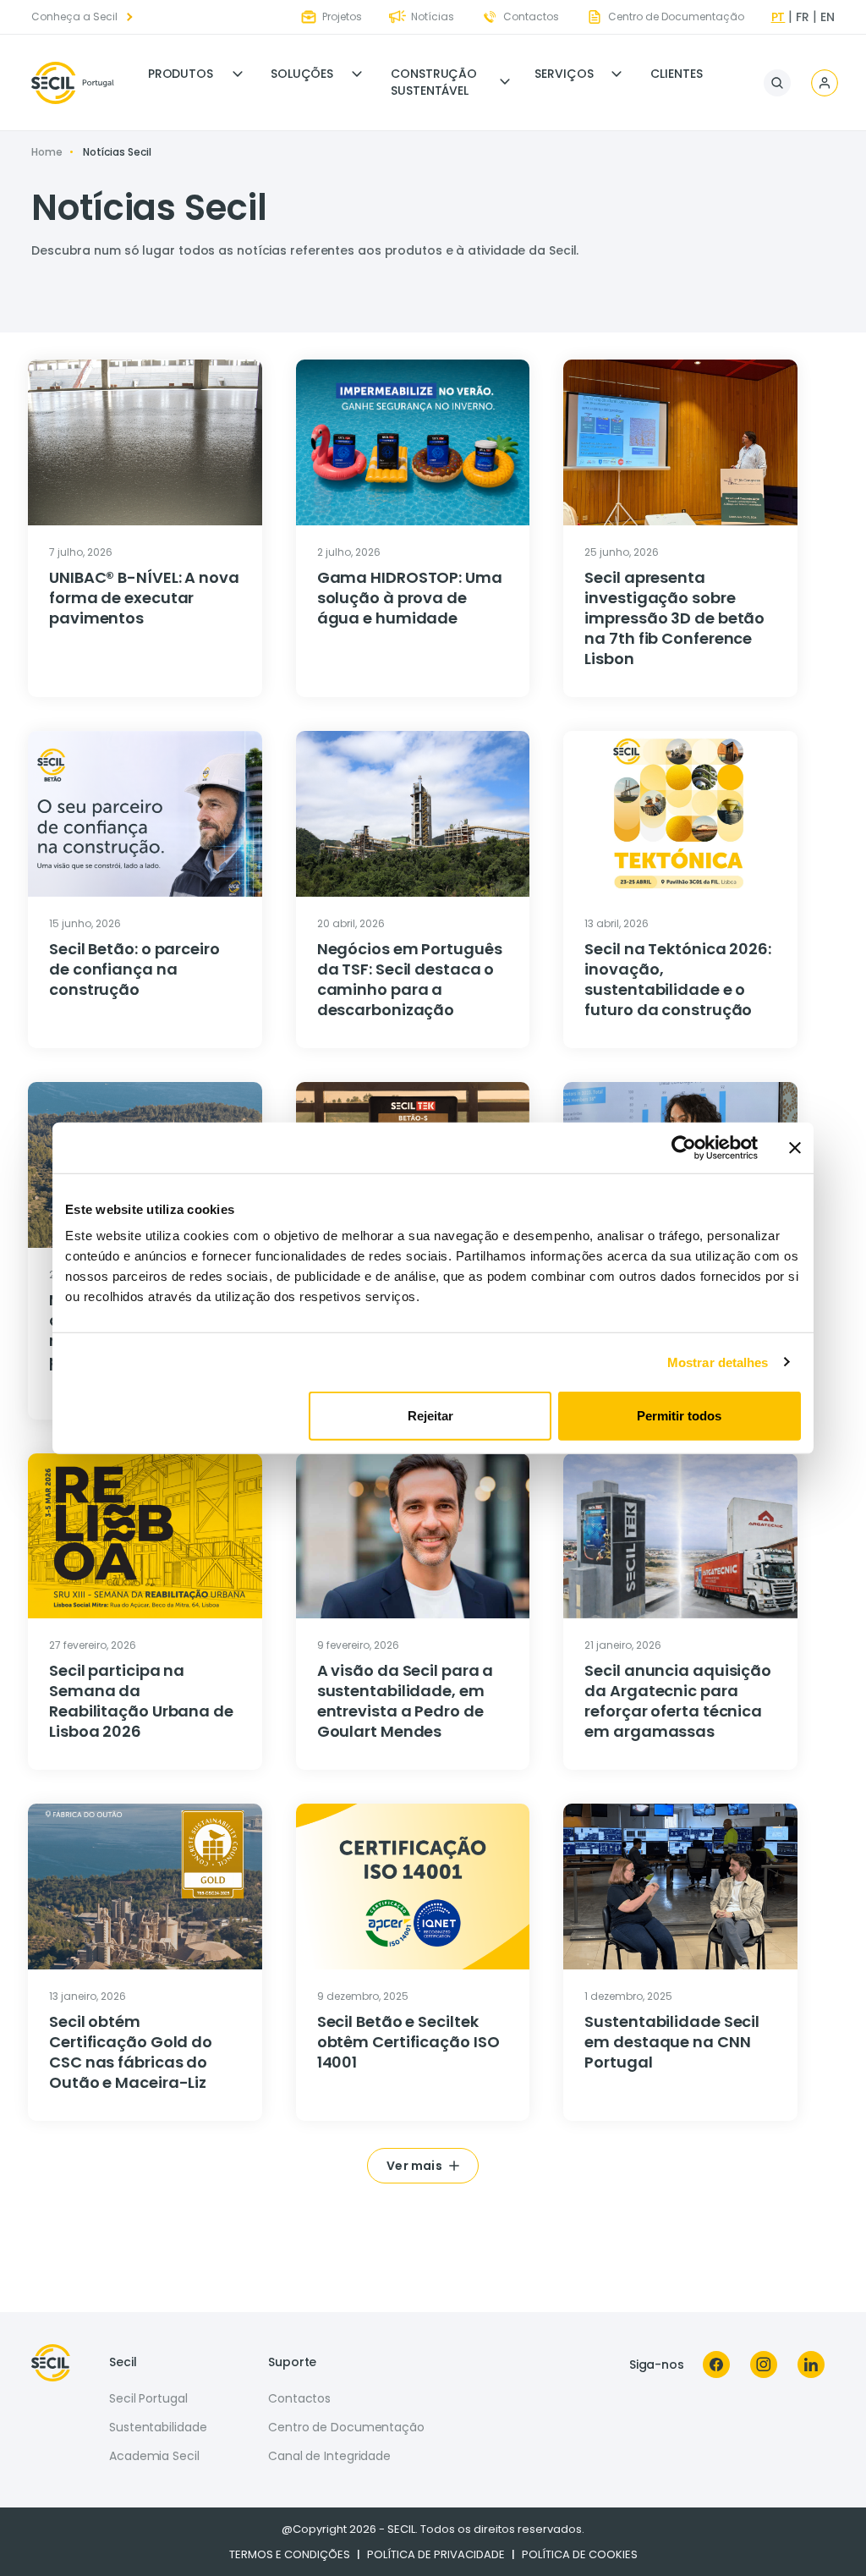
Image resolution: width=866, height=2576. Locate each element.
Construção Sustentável (434, 82)
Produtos (181, 74)
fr (803, 17)
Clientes (676, 74)
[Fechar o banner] (795, 1147)
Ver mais (414, 2166)
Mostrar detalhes (718, 1362)
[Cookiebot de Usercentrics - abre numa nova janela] (684, 1147)
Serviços (564, 74)
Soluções (302, 74)
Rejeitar (430, 1416)
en (828, 17)
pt (778, 17)
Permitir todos (679, 1416)
